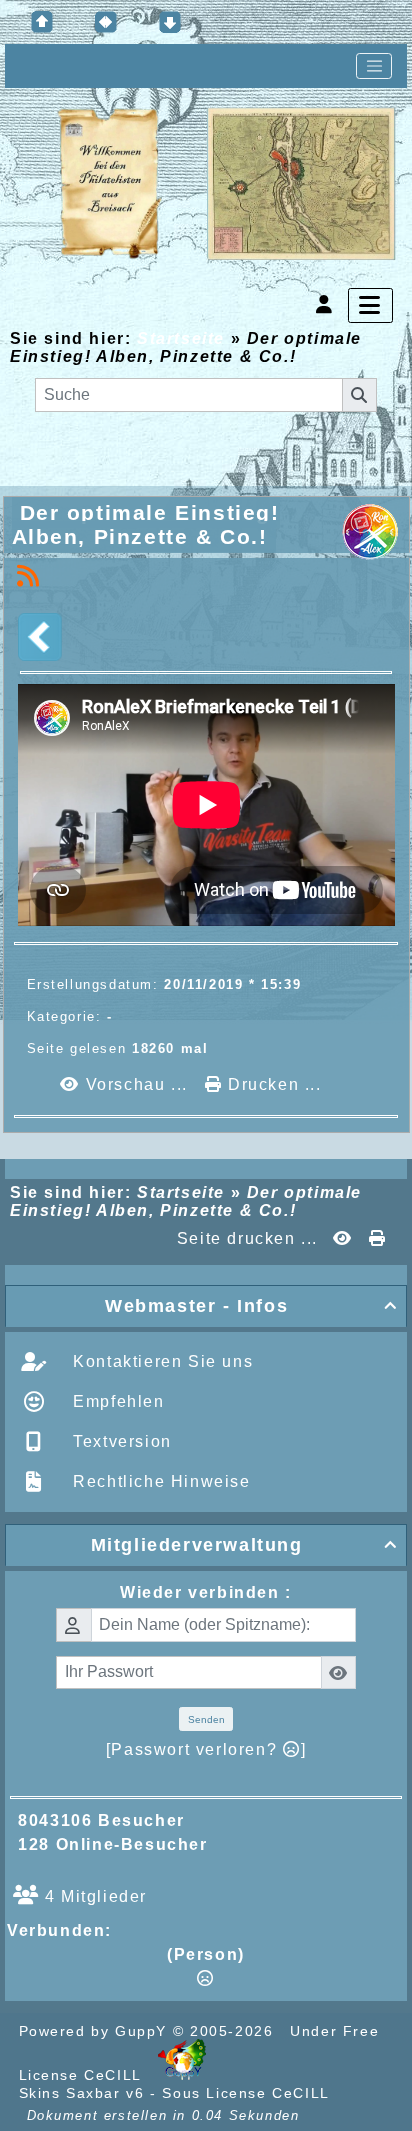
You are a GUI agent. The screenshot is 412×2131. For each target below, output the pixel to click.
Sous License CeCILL (245, 2093)
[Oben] (42, 22)
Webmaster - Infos (251, 1306)
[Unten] (170, 22)
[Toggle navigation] (374, 66)
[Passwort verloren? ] (206, 1749)
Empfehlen (116, 1401)
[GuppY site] (182, 2075)
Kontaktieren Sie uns (161, 1361)
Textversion (120, 1441)
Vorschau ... (136, 1084)
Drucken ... (271, 1084)
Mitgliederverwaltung (244, 1545)
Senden (206, 1719)
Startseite (180, 338)
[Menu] (370, 305)
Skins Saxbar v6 (82, 2093)
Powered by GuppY (96, 2031)
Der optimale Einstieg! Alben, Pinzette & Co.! (146, 524)
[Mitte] (106, 22)
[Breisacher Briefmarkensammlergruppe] (227, 184)
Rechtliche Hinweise (159, 1481)
